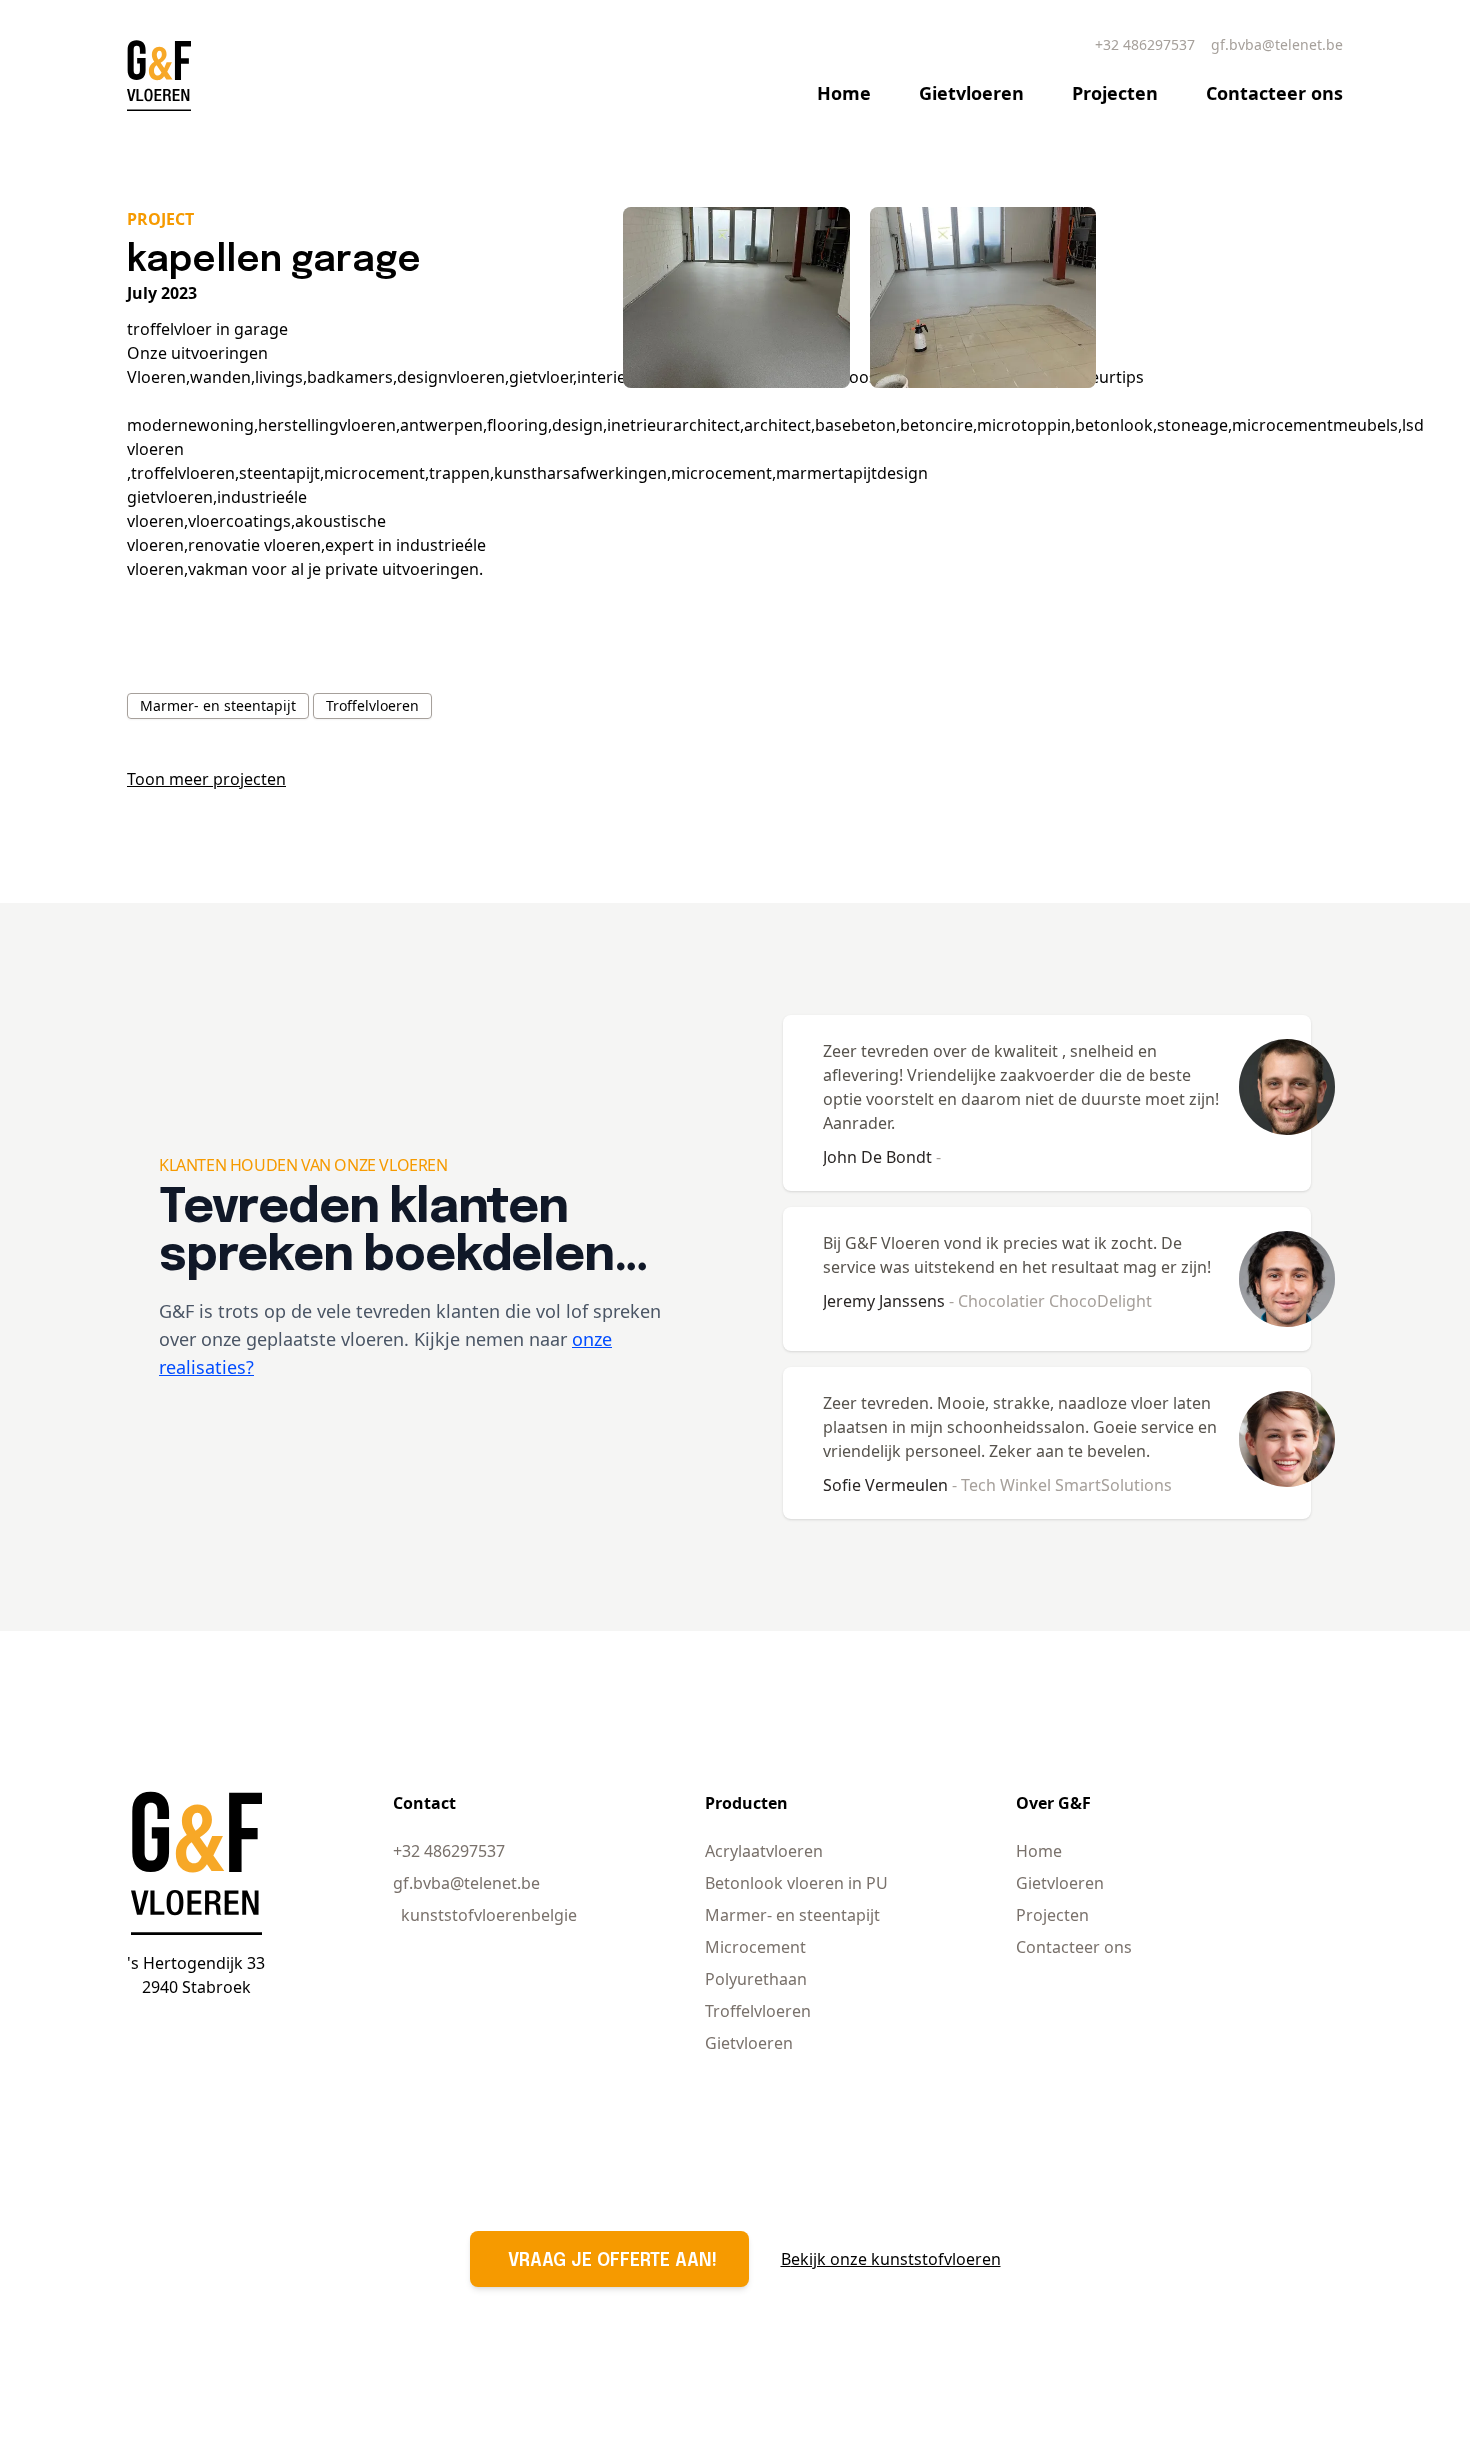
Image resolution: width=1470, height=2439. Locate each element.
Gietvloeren (971, 93)
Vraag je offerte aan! (612, 2261)
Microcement (755, 1947)
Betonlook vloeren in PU (796, 1883)
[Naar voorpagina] (159, 75)
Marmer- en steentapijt (218, 705)
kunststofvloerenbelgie (489, 1915)
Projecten (1115, 93)
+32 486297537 (1145, 44)
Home (844, 93)
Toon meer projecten (206, 779)
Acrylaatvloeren (764, 1851)
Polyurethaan (756, 1979)
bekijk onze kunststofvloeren (891, 2259)
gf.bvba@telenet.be (1277, 44)
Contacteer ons (1274, 93)
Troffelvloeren (372, 705)
